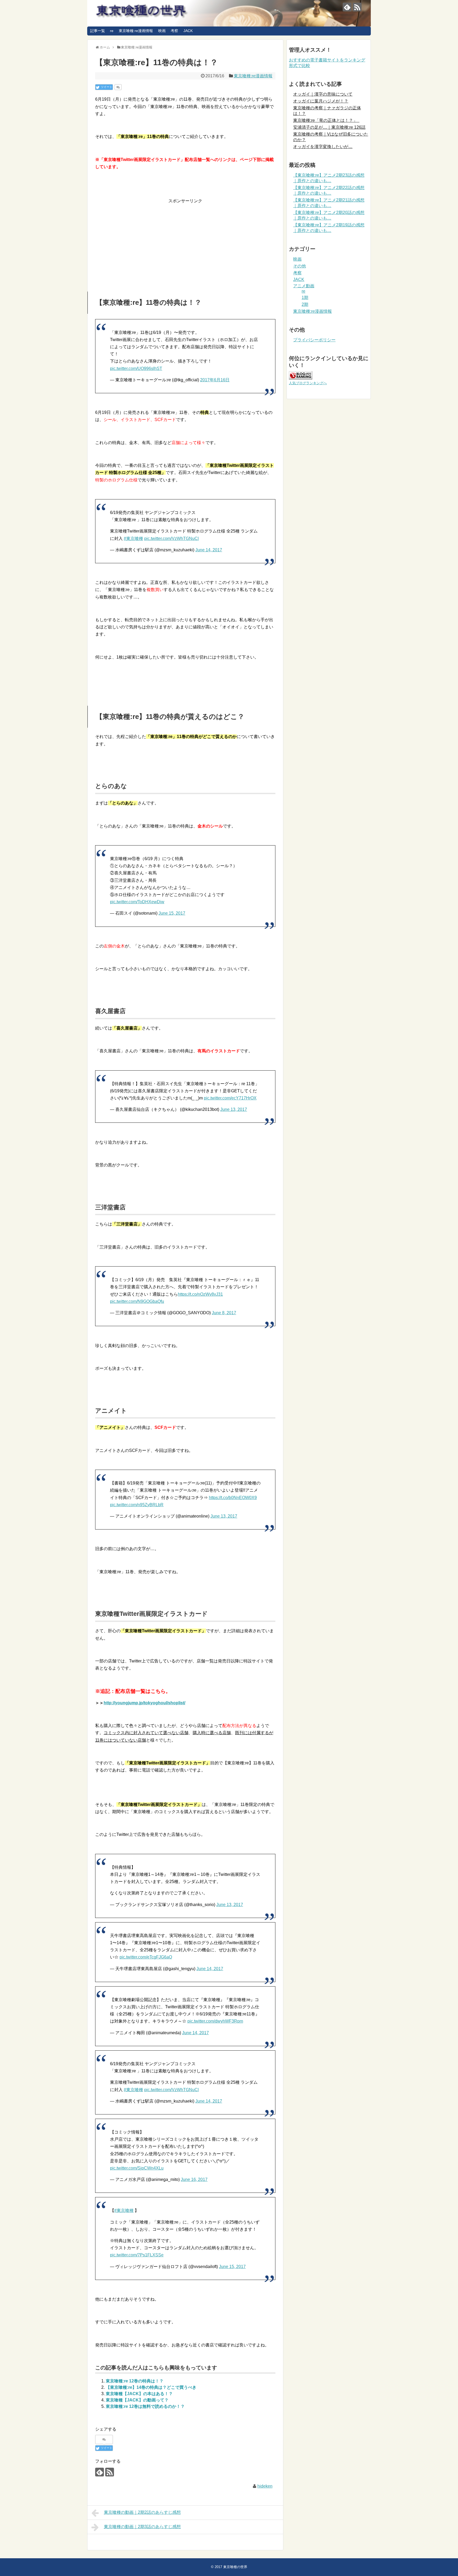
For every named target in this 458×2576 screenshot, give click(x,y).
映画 (162, 31)
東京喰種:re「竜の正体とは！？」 (326, 120)
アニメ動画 (304, 286)
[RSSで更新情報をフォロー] (357, 7)
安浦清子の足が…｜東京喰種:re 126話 (329, 127)
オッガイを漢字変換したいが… (323, 147)
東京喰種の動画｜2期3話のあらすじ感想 (142, 2527)
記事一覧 (98, 31)
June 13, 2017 (234, 1109)
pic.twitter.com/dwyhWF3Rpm (215, 2021)
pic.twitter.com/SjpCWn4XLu (137, 2168)
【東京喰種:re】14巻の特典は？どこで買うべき (151, 2387)
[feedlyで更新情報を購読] (347, 7)
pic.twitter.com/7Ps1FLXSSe (137, 2255)
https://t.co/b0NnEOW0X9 (233, 1498)
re (112, 31)
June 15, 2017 (172, 913)
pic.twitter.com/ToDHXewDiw (137, 902)
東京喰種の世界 (235, 2567)
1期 (305, 298)
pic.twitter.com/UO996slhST (136, 368)
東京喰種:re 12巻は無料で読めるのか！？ (145, 2406)
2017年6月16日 (215, 380)
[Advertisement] (185, 242)
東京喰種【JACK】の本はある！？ (139, 2394)
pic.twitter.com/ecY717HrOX (230, 1098)
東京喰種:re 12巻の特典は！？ (135, 2381)
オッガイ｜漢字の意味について (323, 94)
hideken (265, 2486)
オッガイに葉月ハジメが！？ (321, 101)
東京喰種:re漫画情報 (136, 31)
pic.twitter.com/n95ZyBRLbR (137, 1505)
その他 (300, 266)
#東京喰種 (133, 538)
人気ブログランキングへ (308, 383)
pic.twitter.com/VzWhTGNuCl (171, 538)
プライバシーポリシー (314, 340)
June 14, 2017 (209, 550)
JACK (188, 31)
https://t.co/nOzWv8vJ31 (200, 1294)
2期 (305, 304)
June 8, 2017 (224, 1313)
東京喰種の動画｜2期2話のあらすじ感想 (142, 2512)
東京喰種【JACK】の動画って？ (137, 2400)
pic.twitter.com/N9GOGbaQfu (137, 1301)
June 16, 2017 (194, 2179)
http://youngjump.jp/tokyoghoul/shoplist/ (144, 1703)
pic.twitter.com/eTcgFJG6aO (146, 1957)
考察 (174, 31)
